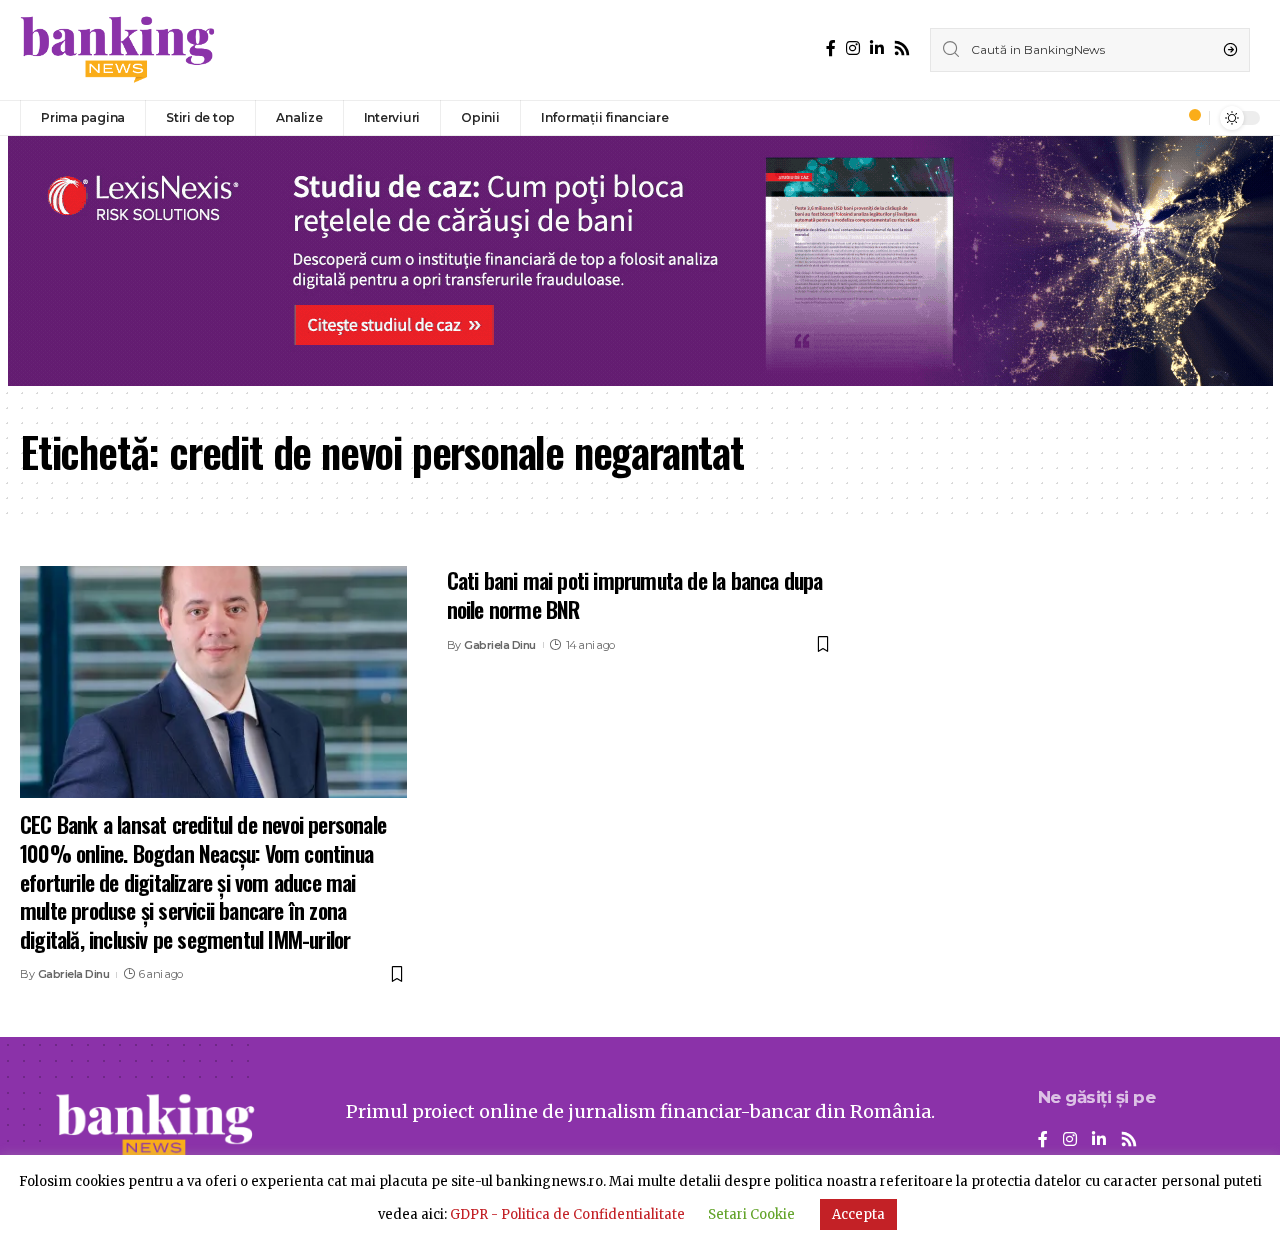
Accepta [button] (858, 1214)
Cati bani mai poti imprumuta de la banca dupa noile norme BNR (635, 594)
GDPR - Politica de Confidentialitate (567, 1214)
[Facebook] (831, 48)
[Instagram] (853, 48)
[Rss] (902, 48)
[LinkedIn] (877, 48)
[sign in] (1161, 118)
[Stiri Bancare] (118, 50)
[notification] (1189, 118)
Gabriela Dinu (74, 974)
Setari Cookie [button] (751, 1214)
